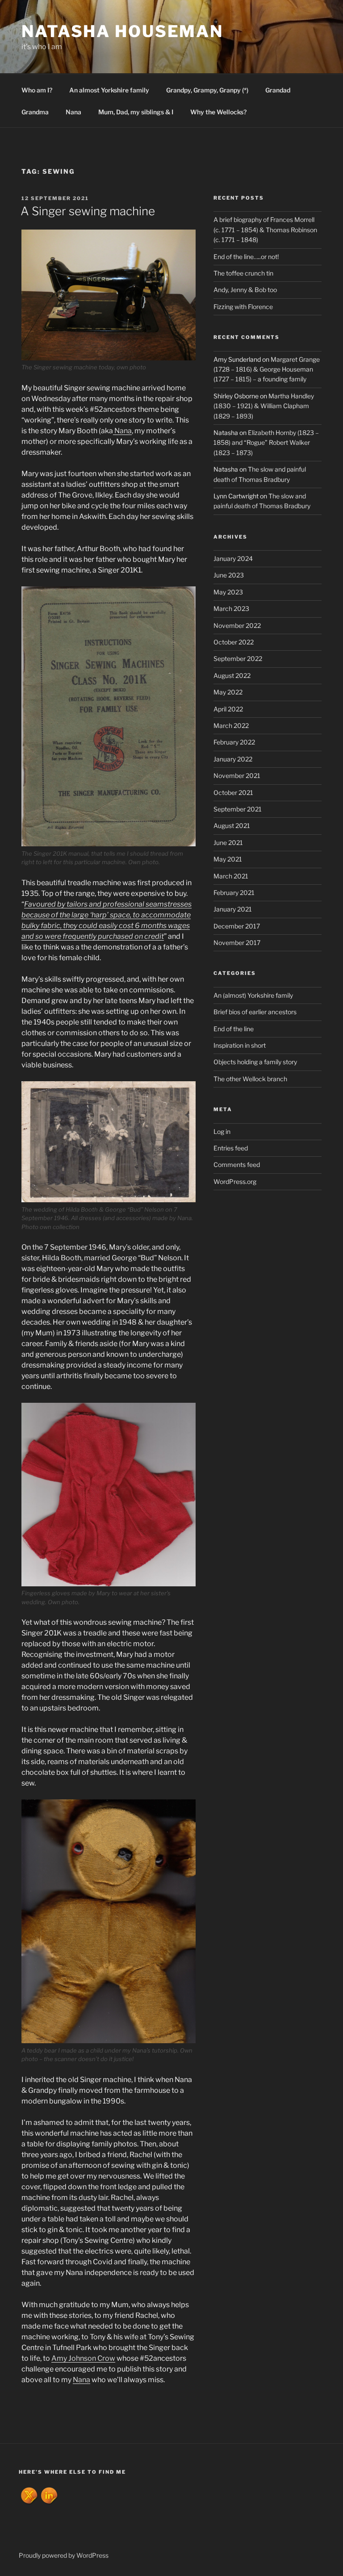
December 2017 (237, 926)
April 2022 (228, 709)
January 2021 (233, 909)
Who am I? (37, 90)
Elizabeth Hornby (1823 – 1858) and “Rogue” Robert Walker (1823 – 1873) (266, 443)
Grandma (35, 112)
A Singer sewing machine (88, 211)
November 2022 (237, 625)
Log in (222, 1131)
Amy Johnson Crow (83, 2358)
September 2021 (238, 809)
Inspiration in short (240, 1045)
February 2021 (234, 893)
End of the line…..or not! (246, 257)
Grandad (278, 90)
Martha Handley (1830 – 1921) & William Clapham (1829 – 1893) (264, 406)
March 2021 (231, 876)
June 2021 (228, 843)
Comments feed (237, 1165)
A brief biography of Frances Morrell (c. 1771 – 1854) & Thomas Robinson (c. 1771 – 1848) (265, 230)
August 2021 (232, 826)
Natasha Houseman (122, 31)
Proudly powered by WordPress (64, 2555)
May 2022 (228, 692)
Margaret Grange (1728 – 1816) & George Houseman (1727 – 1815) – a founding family (267, 369)
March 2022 (231, 726)
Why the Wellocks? (218, 112)
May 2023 (228, 592)
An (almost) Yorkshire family (253, 995)
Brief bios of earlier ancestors (255, 1012)
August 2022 (232, 675)
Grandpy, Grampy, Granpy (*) (207, 90)
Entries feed (231, 1148)
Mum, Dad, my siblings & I (136, 112)
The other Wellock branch (250, 1079)
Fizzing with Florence (243, 307)
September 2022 (238, 659)
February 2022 (234, 742)
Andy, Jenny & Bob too (245, 290)
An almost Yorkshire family (109, 90)
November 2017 (237, 943)
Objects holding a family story (255, 1062)
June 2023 (229, 575)
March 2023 (231, 608)
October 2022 (234, 642)
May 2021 (228, 859)
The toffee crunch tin (243, 273)
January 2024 (233, 558)
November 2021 (237, 776)
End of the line (234, 1029)
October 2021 (233, 792)
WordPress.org (235, 1181)
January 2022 (233, 759)
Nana (73, 112)
